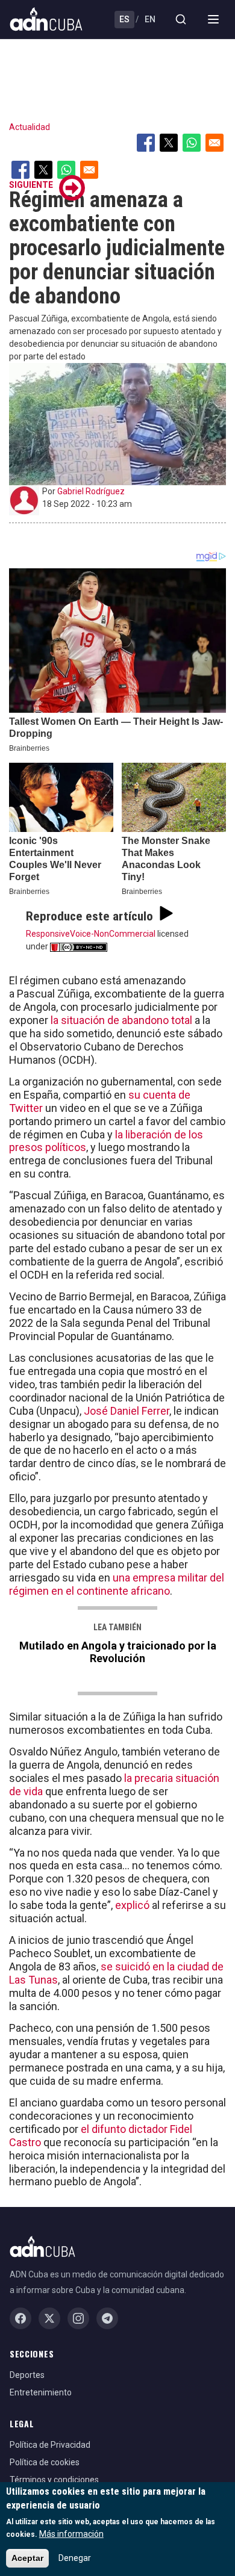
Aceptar (27, 2558)
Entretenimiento (41, 2392)
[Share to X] (169, 143)
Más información (71, 2534)
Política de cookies (45, 2462)
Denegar (75, 2558)
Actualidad (30, 127)
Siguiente (31, 185)
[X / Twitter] (49, 2318)
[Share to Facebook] (146, 143)
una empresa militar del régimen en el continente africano (117, 1584)
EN (150, 19)
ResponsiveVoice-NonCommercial (91, 934)
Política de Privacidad (50, 2445)
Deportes (27, 2375)
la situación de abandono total (123, 1020)
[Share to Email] (215, 143)
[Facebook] (20, 2318)
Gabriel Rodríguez (91, 491)
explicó (133, 1905)
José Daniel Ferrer (125, 1411)
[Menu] (213, 19)
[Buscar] (181, 19)
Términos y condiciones (54, 2480)
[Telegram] (107, 2318)
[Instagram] (78, 2318)
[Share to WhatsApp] (192, 143)
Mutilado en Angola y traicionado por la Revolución (118, 1652)
